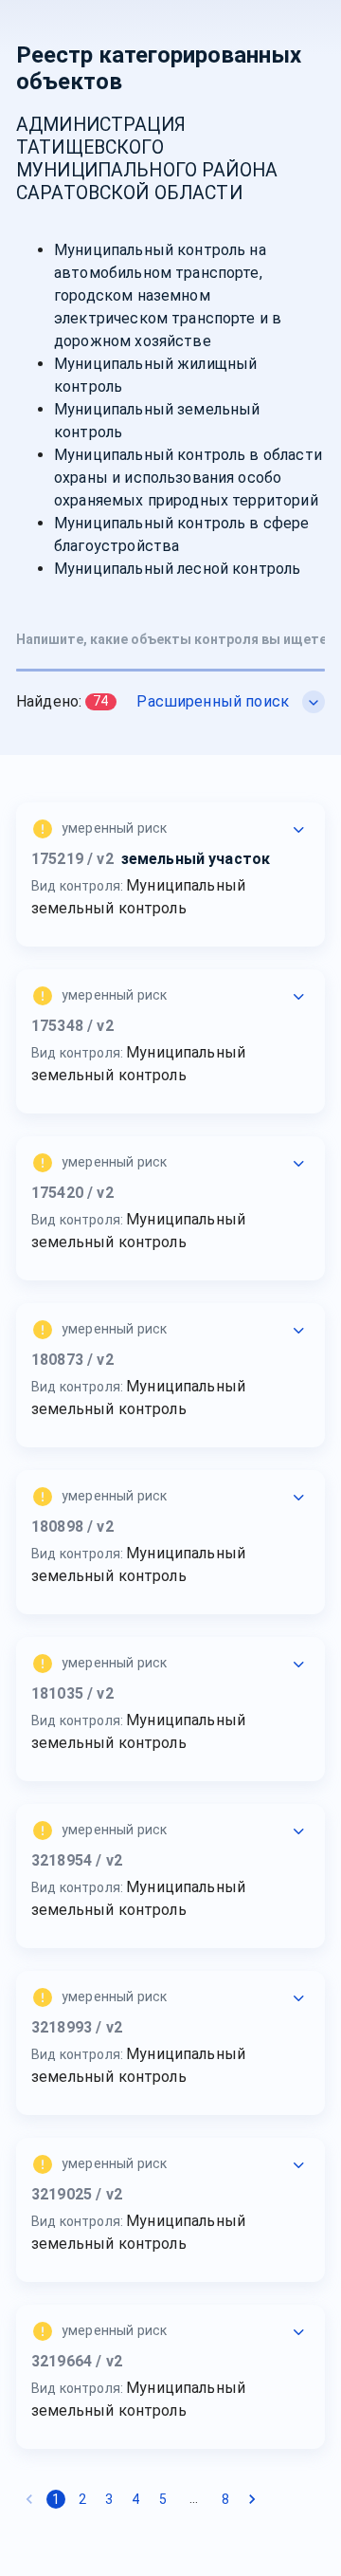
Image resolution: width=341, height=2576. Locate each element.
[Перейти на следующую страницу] (252, 2499)
